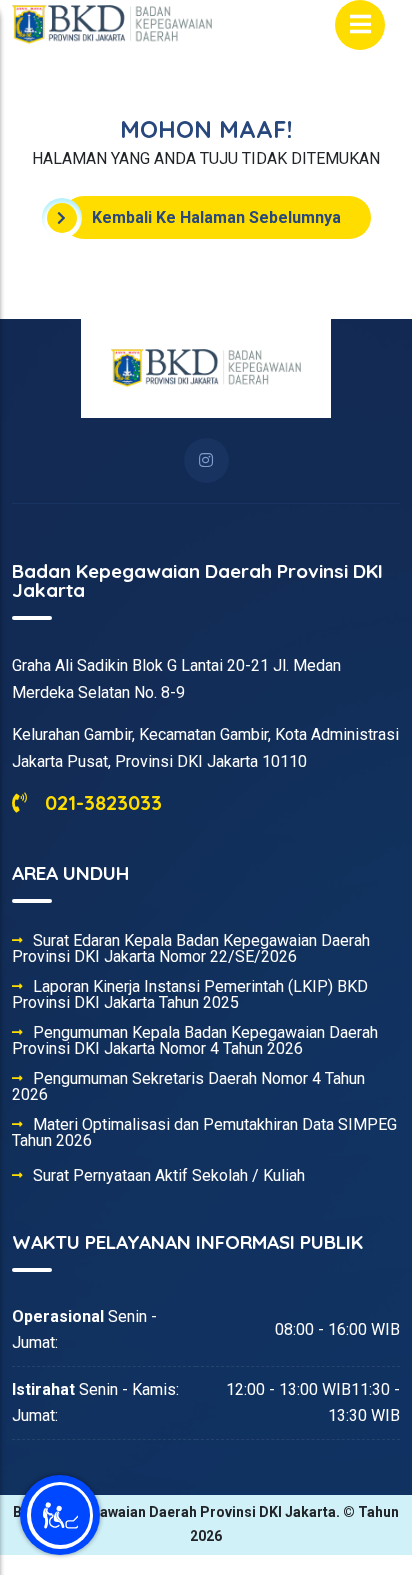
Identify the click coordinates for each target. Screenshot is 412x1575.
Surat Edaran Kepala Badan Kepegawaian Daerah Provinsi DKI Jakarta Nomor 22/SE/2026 (191, 949)
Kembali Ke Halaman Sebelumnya (216, 217)
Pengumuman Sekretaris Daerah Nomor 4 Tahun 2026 (188, 1087)
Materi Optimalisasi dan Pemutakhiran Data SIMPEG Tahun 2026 (204, 1133)
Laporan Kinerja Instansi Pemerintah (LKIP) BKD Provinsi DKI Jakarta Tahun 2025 (190, 995)
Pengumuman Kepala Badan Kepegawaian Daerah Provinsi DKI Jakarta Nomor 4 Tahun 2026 (195, 1041)
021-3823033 (100, 802)
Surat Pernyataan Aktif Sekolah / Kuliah (169, 1176)
